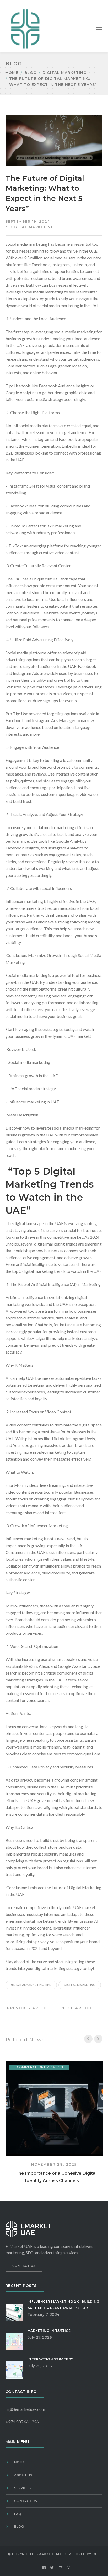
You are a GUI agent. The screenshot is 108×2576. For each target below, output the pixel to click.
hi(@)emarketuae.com (25, 2409)
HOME (19, 2462)
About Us (23, 2475)
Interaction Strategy (50, 2359)
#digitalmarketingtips (31, 1985)
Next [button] (98, 2039)
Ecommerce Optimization (39, 2067)
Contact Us (26, 2501)
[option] (54, 2123)
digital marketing (80, 1985)
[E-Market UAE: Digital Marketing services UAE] (25, 28)
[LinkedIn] (61, 2568)
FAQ (18, 2514)
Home (12, 73)
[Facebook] (44, 2568)
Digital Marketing (64, 73)
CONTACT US (24, 2266)
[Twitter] (52, 2568)
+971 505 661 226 (22, 2422)
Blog (30, 73)
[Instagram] (69, 2568)
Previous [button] (88, 2039)
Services (22, 2488)
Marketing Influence (49, 2331)
